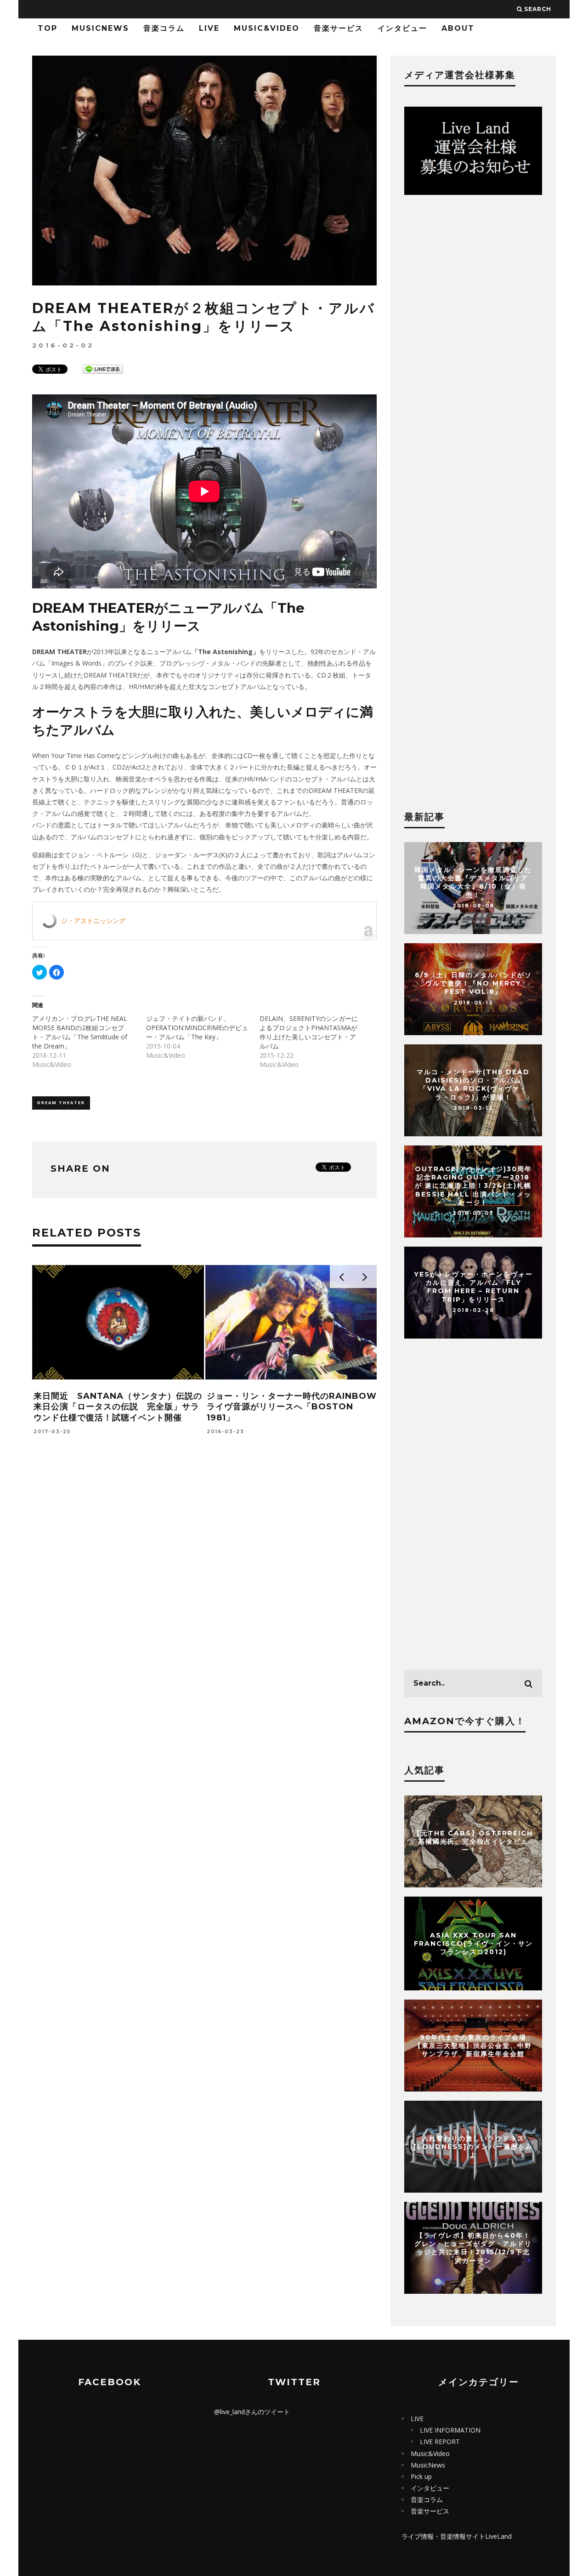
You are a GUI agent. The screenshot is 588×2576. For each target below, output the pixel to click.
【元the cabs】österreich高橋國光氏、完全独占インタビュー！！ (473, 1841)
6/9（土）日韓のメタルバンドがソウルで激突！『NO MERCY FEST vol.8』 (473, 983)
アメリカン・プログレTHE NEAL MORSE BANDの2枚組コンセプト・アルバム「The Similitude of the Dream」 (80, 1032)
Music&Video (267, 28)
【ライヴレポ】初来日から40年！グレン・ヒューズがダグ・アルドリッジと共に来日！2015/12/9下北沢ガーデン (473, 2248)
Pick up (421, 2476)
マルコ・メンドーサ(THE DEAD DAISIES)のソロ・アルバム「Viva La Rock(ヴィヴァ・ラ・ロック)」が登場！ (473, 1085)
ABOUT (458, 28)
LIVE (209, 28)
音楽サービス (339, 28)
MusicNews (100, 28)
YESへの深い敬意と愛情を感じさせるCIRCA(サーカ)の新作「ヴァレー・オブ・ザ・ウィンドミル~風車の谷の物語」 (290, 1407)
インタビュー (402, 28)
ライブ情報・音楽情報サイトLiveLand (457, 2536)
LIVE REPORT (440, 2442)
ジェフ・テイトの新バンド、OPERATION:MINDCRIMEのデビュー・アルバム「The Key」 (197, 1028)
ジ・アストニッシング (93, 920)
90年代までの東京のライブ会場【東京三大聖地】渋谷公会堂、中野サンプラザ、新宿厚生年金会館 (473, 2046)
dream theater (61, 1103)
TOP (48, 28)
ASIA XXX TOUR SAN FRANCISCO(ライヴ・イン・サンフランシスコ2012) (473, 1943)
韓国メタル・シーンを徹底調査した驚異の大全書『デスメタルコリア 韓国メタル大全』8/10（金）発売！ (473, 882)
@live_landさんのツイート (252, 2412)
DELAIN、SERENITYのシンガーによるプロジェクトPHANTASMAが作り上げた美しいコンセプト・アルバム (309, 1032)
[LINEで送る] (103, 368)
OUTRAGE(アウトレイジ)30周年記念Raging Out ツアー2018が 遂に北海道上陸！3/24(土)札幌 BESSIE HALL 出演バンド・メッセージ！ (473, 1186)
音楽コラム (164, 28)
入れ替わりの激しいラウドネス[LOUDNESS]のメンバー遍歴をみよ (473, 2147)
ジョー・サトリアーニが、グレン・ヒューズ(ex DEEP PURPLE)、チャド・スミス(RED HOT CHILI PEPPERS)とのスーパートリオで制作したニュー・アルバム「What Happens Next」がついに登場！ (117, 1423)
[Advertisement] (204, 1600)
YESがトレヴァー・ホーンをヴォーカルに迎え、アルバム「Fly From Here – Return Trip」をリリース (473, 1287)
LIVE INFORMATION (450, 2430)
